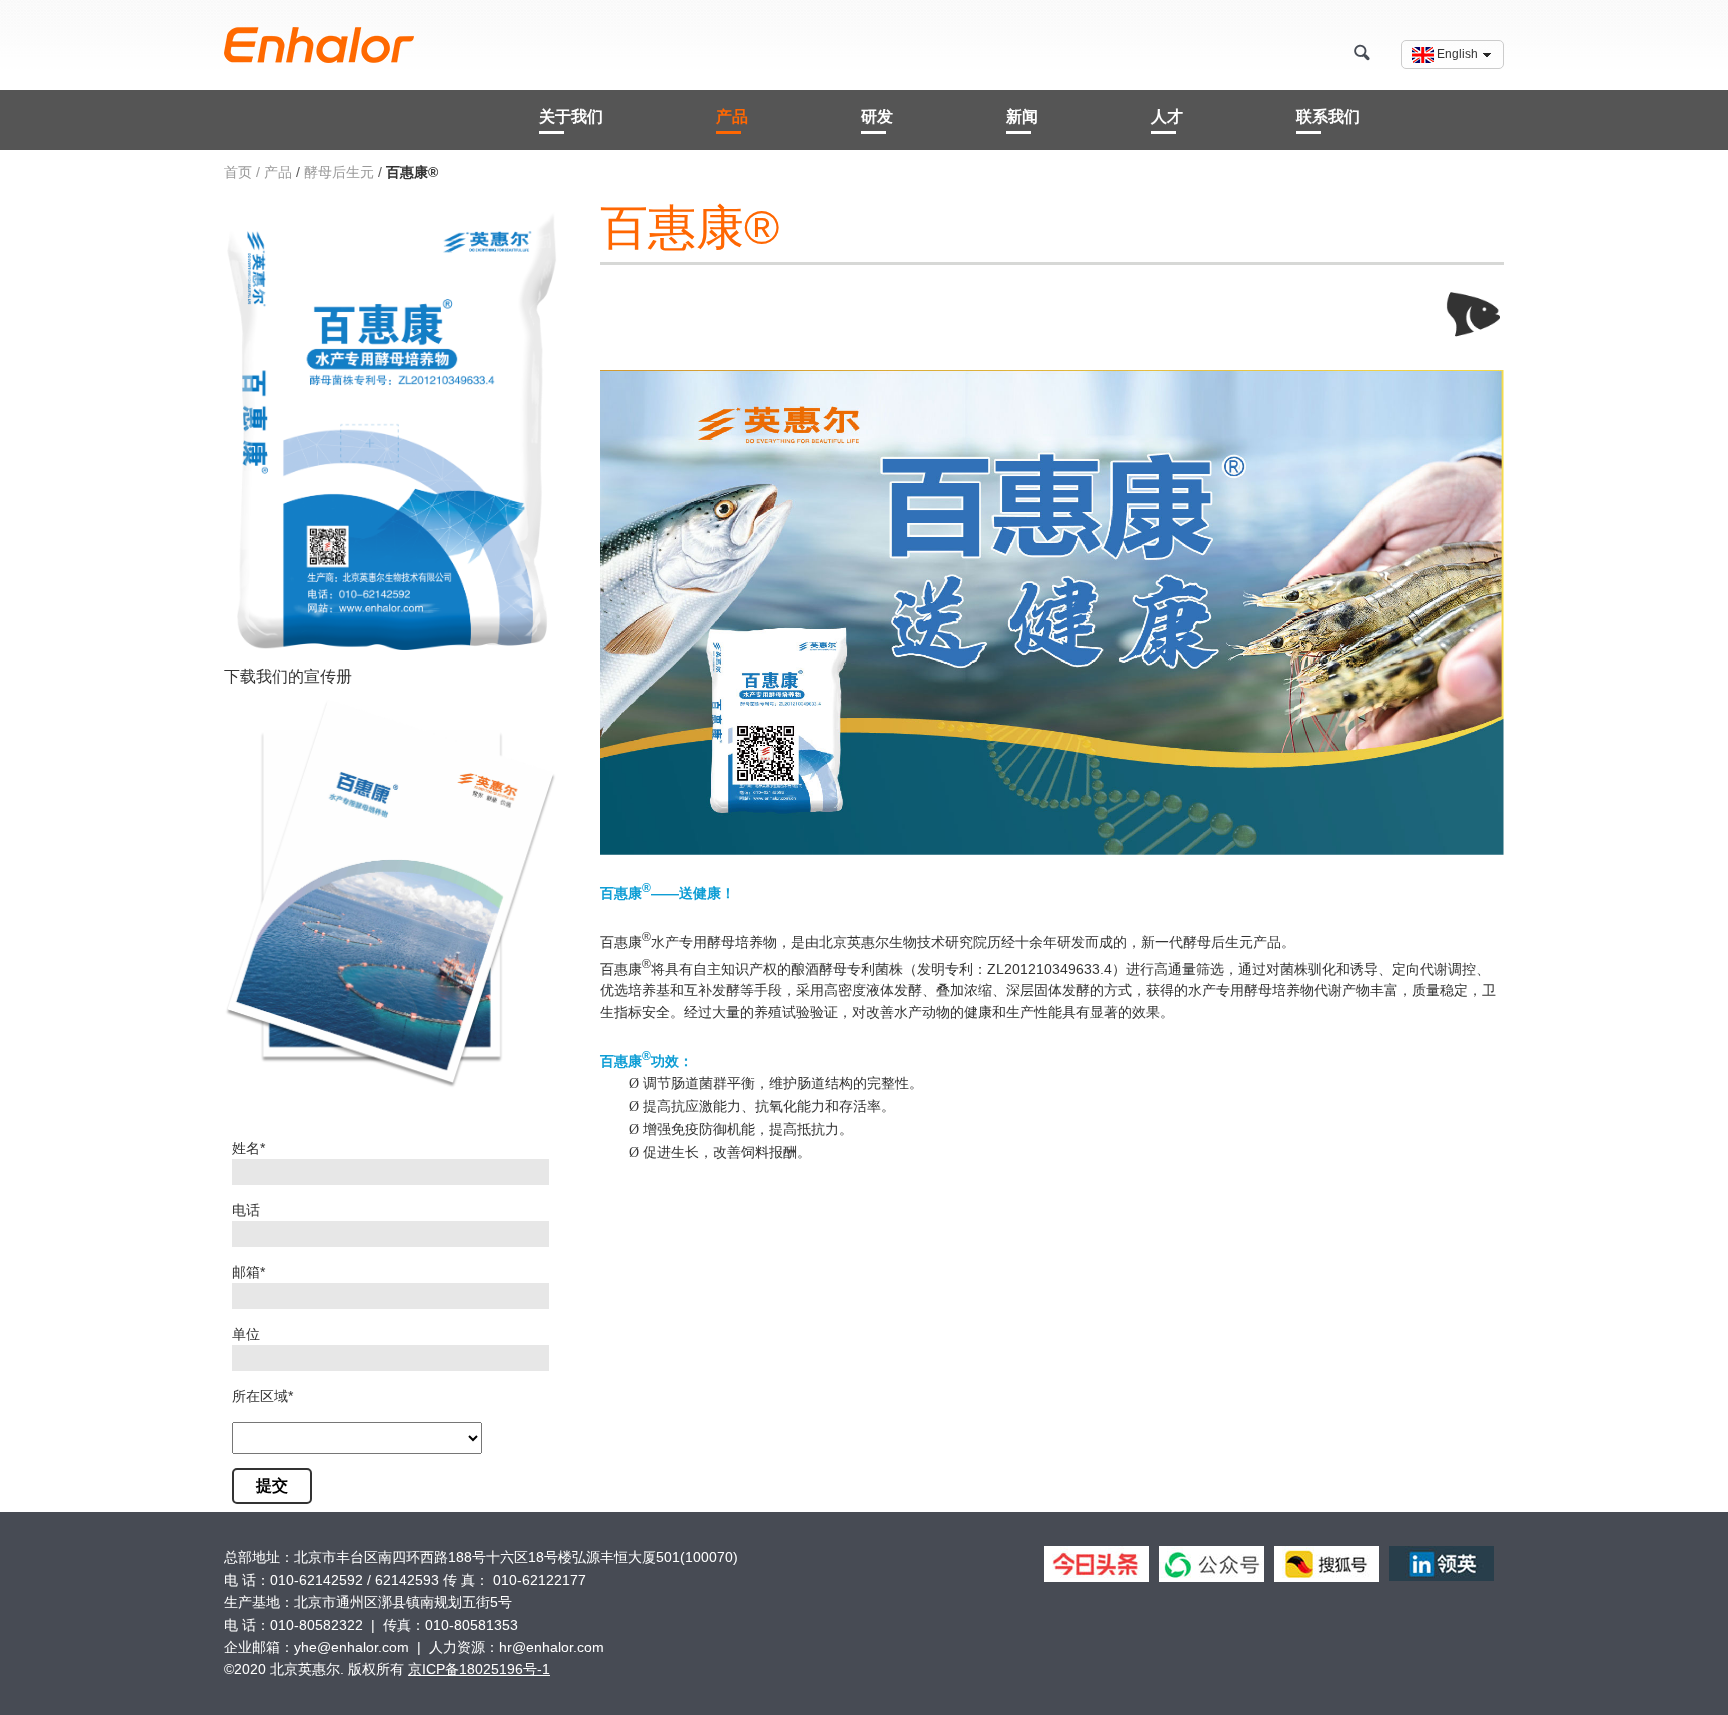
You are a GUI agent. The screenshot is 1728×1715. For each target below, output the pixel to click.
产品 (732, 116)
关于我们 (571, 116)
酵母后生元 (339, 172)
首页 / (242, 172)
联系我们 (1328, 116)
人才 (1167, 116)
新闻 (1022, 116)
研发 (877, 116)
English (1457, 54)
